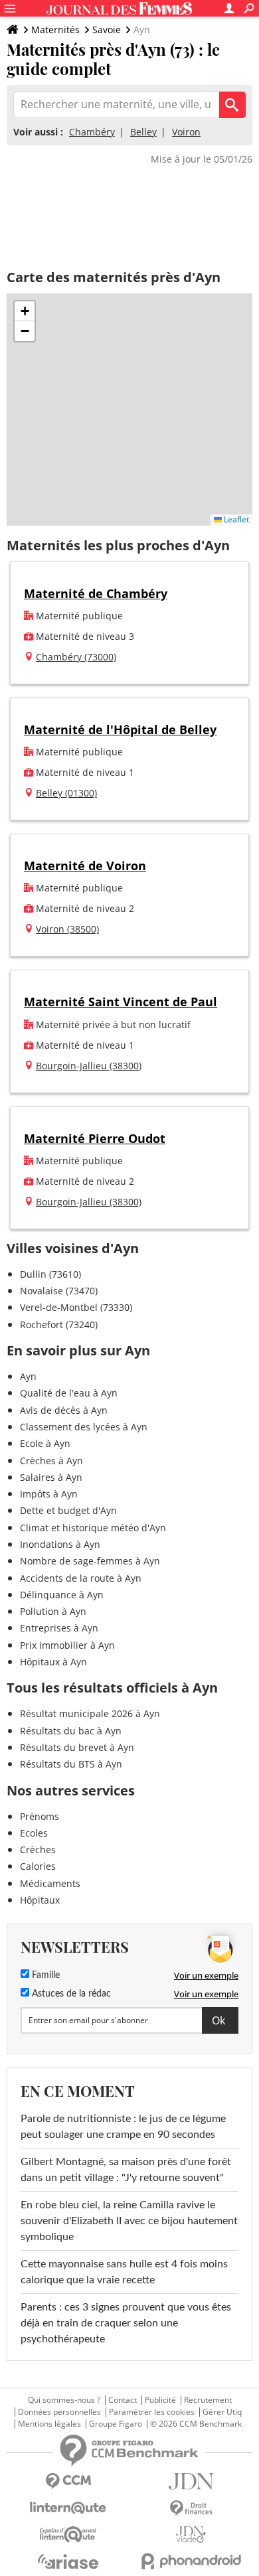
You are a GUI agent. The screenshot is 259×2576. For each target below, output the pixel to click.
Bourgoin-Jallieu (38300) (89, 1066)
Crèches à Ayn (51, 1461)
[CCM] (68, 2481)
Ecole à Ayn (45, 1443)
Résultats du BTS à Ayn (71, 1764)
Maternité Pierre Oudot (95, 1138)
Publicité (160, 2400)
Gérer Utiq (222, 2412)
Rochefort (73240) (59, 1325)
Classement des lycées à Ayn (84, 1427)
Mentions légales (49, 2424)
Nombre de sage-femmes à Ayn (90, 1561)
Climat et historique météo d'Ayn (93, 1528)
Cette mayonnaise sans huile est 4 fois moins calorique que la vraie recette (124, 2272)
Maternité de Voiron (85, 866)
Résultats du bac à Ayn (71, 1731)
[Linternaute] (68, 2508)
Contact (123, 2400)
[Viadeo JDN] (191, 2535)
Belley (143, 132)
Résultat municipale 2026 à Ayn (90, 1713)
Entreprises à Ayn (59, 1628)
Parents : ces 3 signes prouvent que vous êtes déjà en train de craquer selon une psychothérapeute (126, 2323)
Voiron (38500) (67, 929)
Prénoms (40, 1816)
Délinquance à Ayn (62, 1595)
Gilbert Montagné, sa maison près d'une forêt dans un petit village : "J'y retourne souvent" (126, 2170)
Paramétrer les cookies (152, 2412)
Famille (44, 1975)
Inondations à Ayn (60, 1544)
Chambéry (92, 132)
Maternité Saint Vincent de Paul (121, 1002)
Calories (38, 1866)
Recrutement (208, 2400)
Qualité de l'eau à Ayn (69, 1393)
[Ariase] (68, 2561)
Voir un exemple (206, 1975)
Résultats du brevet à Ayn (77, 1747)
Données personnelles (59, 2412)
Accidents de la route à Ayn (81, 1578)
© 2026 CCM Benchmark (196, 2424)
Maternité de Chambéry (96, 593)
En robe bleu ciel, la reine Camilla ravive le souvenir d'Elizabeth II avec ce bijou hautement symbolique (129, 2221)
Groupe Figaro (116, 2424)
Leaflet (235, 519)
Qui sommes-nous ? (64, 2400)
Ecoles (34, 1833)
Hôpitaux (40, 1900)
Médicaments (50, 1883)
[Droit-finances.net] (191, 2509)
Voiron (186, 132)
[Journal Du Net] (191, 2481)
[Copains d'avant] (68, 2535)
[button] (25, 311)
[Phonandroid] (191, 2561)
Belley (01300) (66, 793)
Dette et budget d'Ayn (68, 1510)
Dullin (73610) (50, 1274)
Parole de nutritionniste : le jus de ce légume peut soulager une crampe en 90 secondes (123, 2127)
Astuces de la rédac (70, 1994)
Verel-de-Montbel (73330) (76, 1307)
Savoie (107, 30)
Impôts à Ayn (49, 1494)
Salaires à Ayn (51, 1477)
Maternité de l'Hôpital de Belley (120, 729)
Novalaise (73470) (59, 1291)
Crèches (38, 1850)
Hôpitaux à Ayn (53, 1662)
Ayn (28, 1376)
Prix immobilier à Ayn (67, 1645)
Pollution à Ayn (53, 1611)
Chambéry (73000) (76, 657)
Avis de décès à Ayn (64, 1410)
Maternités (55, 30)
